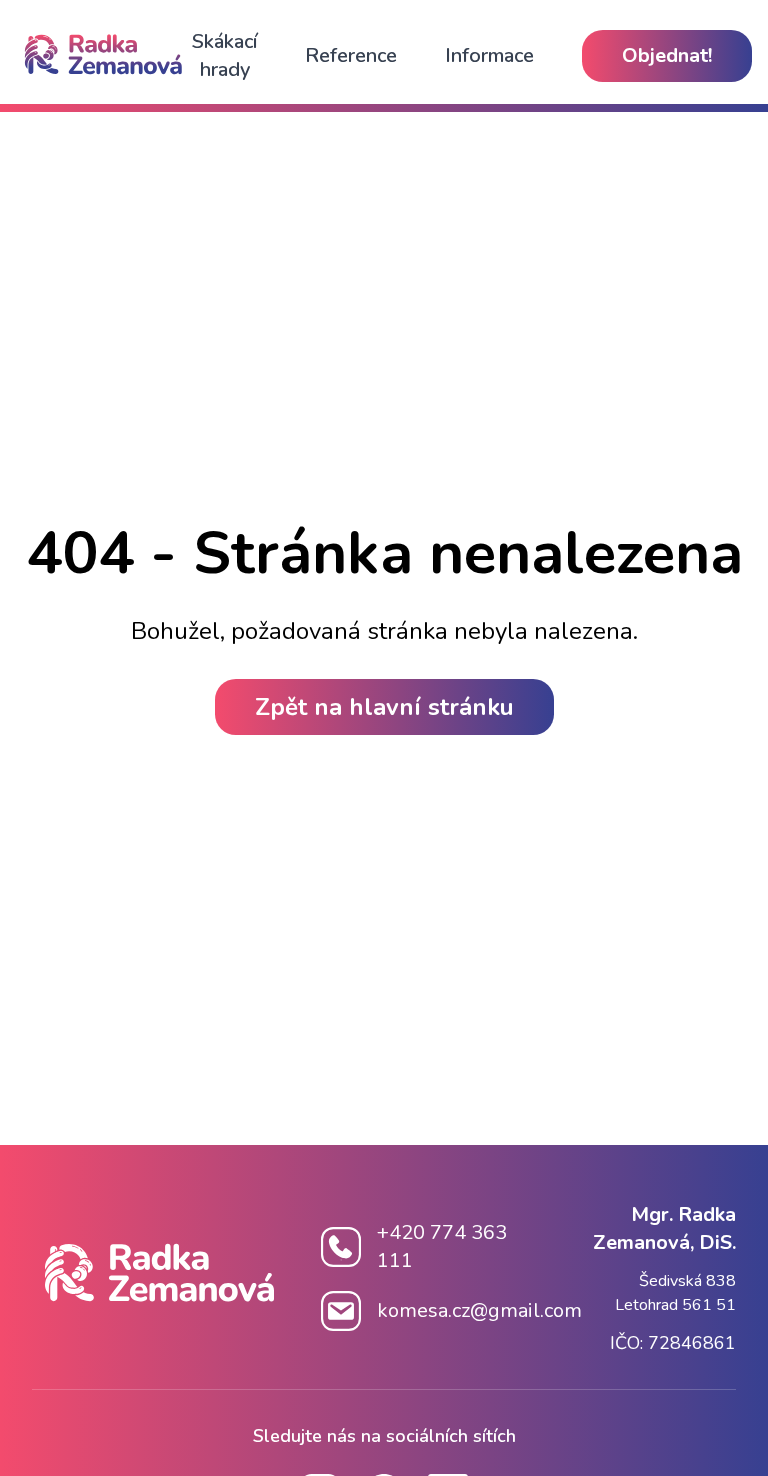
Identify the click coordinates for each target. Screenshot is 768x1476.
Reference (351, 55)
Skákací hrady (224, 55)
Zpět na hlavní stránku (384, 707)
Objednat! (667, 55)
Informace (489, 55)
